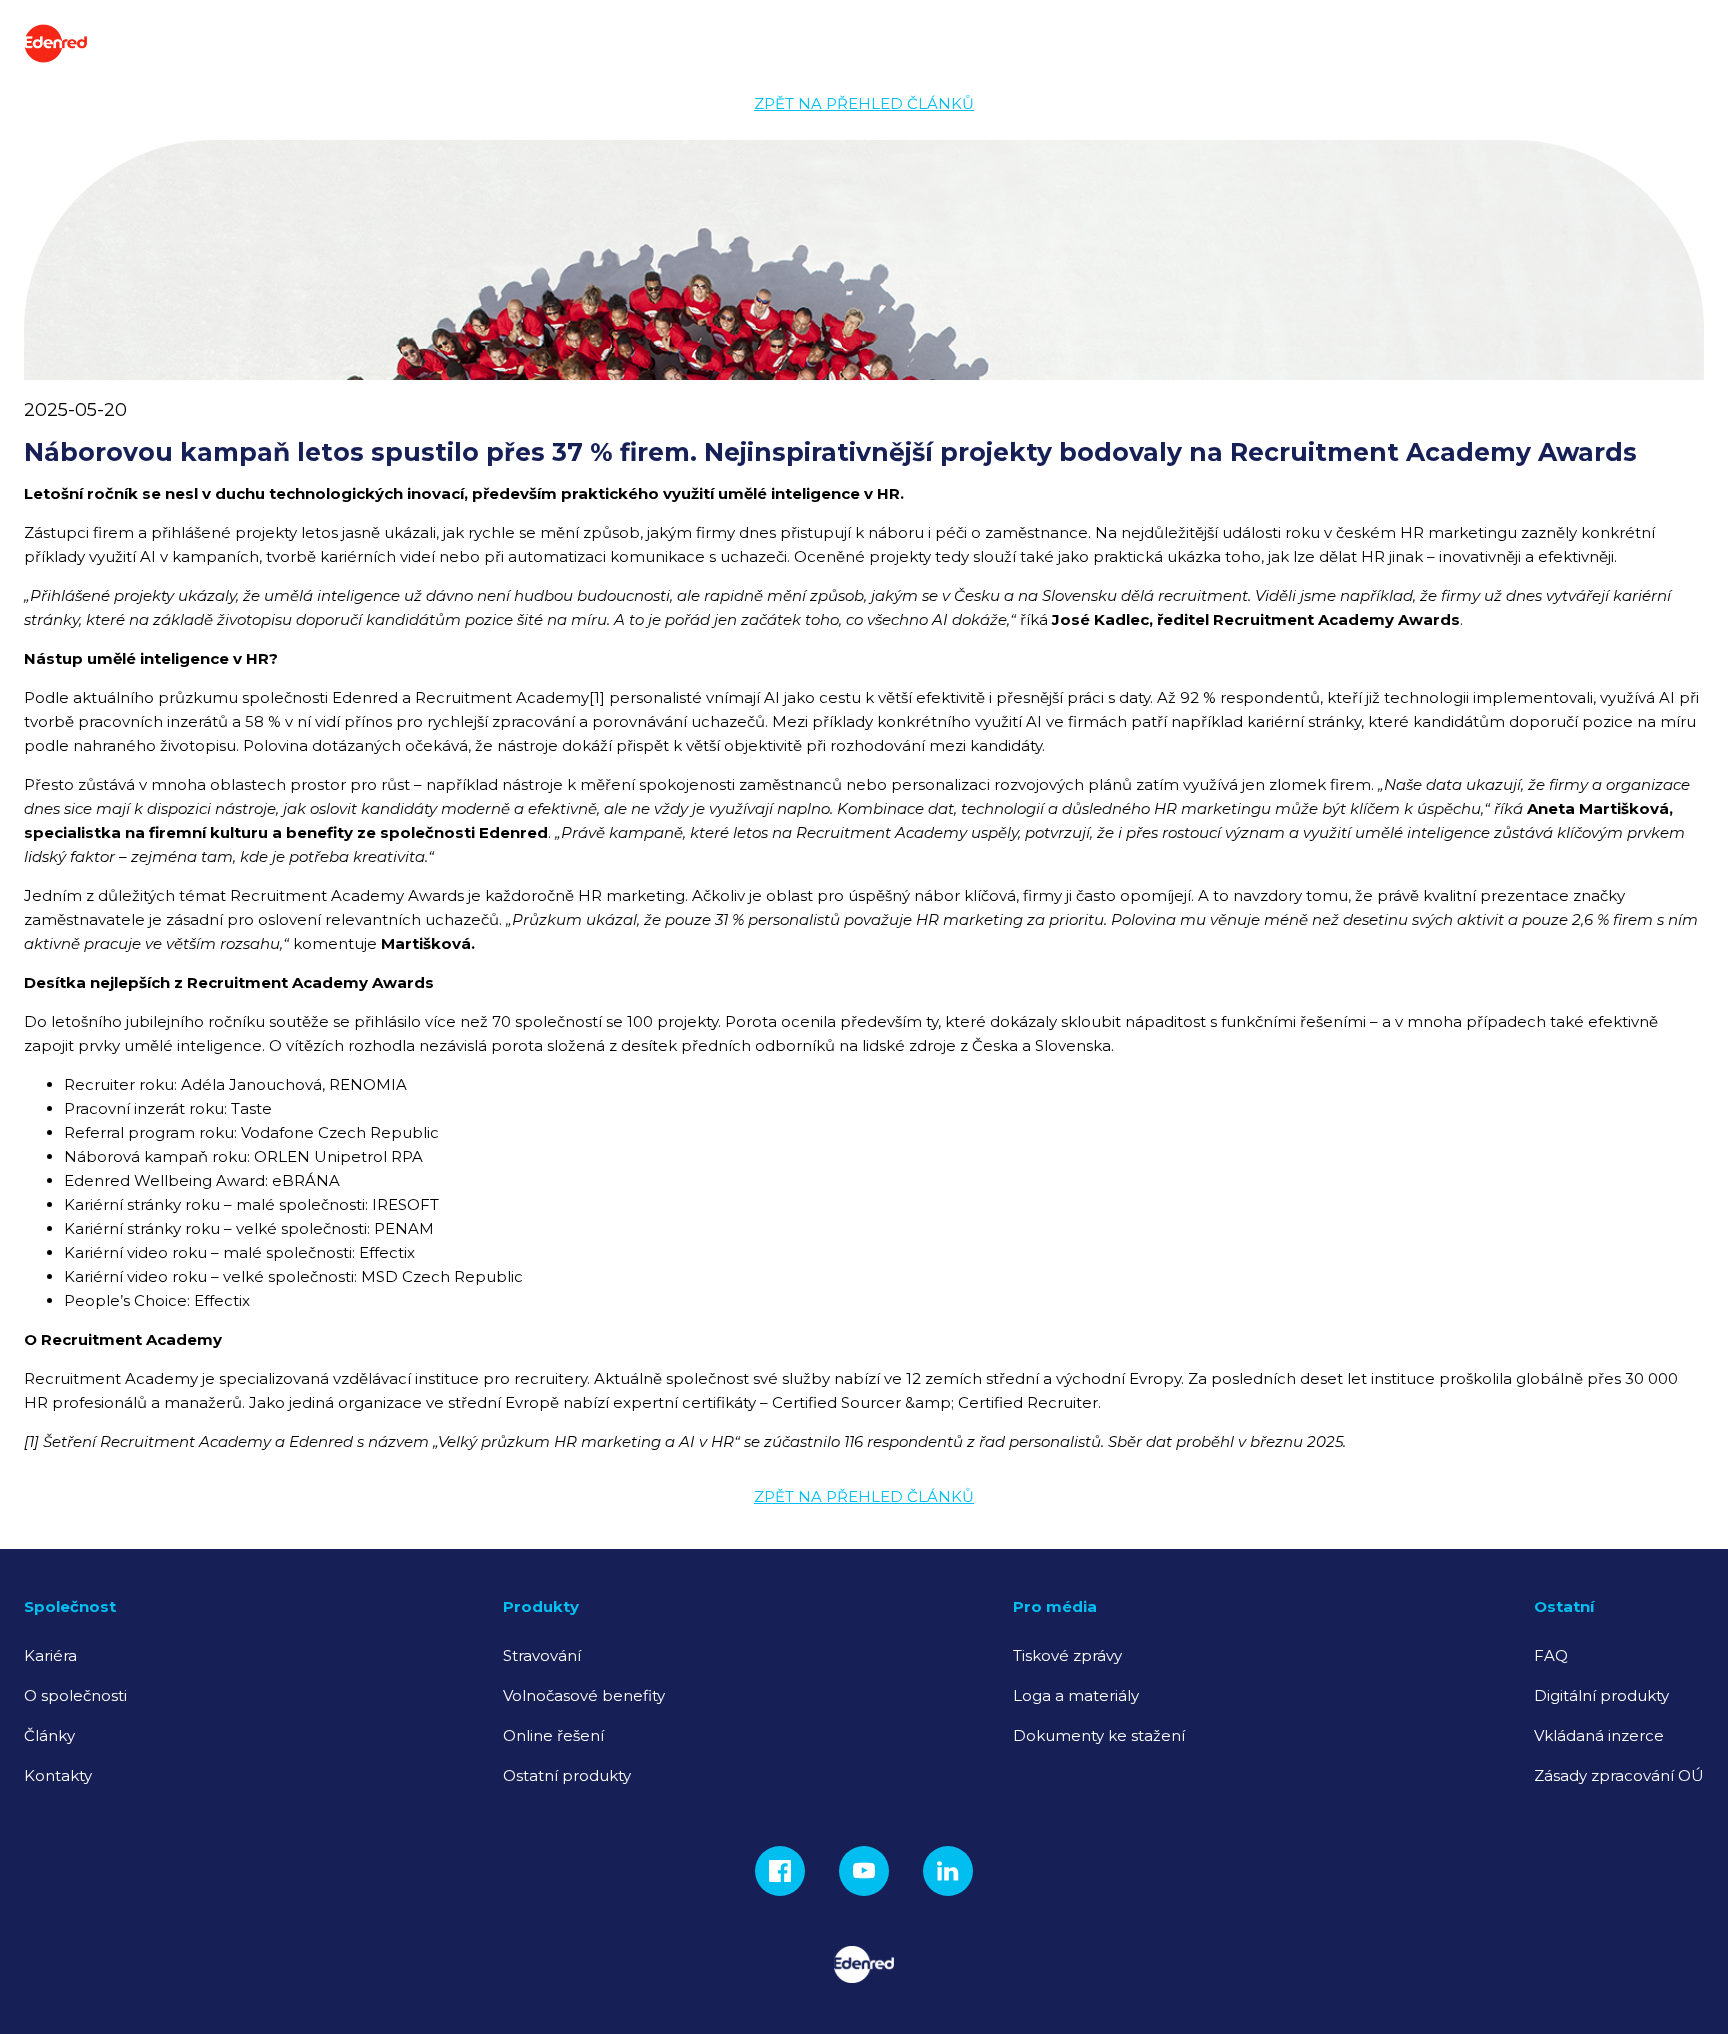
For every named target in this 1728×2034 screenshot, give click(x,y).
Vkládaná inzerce (1599, 1735)
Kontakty (58, 1775)
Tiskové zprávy (1067, 1655)
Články (49, 1735)
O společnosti (75, 1695)
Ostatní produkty (567, 1775)
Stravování (542, 1655)
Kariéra (50, 1655)
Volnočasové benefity (584, 1695)
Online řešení (553, 1735)
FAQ (1551, 1655)
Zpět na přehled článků (864, 103)
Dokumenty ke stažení (1099, 1735)
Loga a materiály (1076, 1695)
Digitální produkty (1601, 1695)
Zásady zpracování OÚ (1619, 1775)
